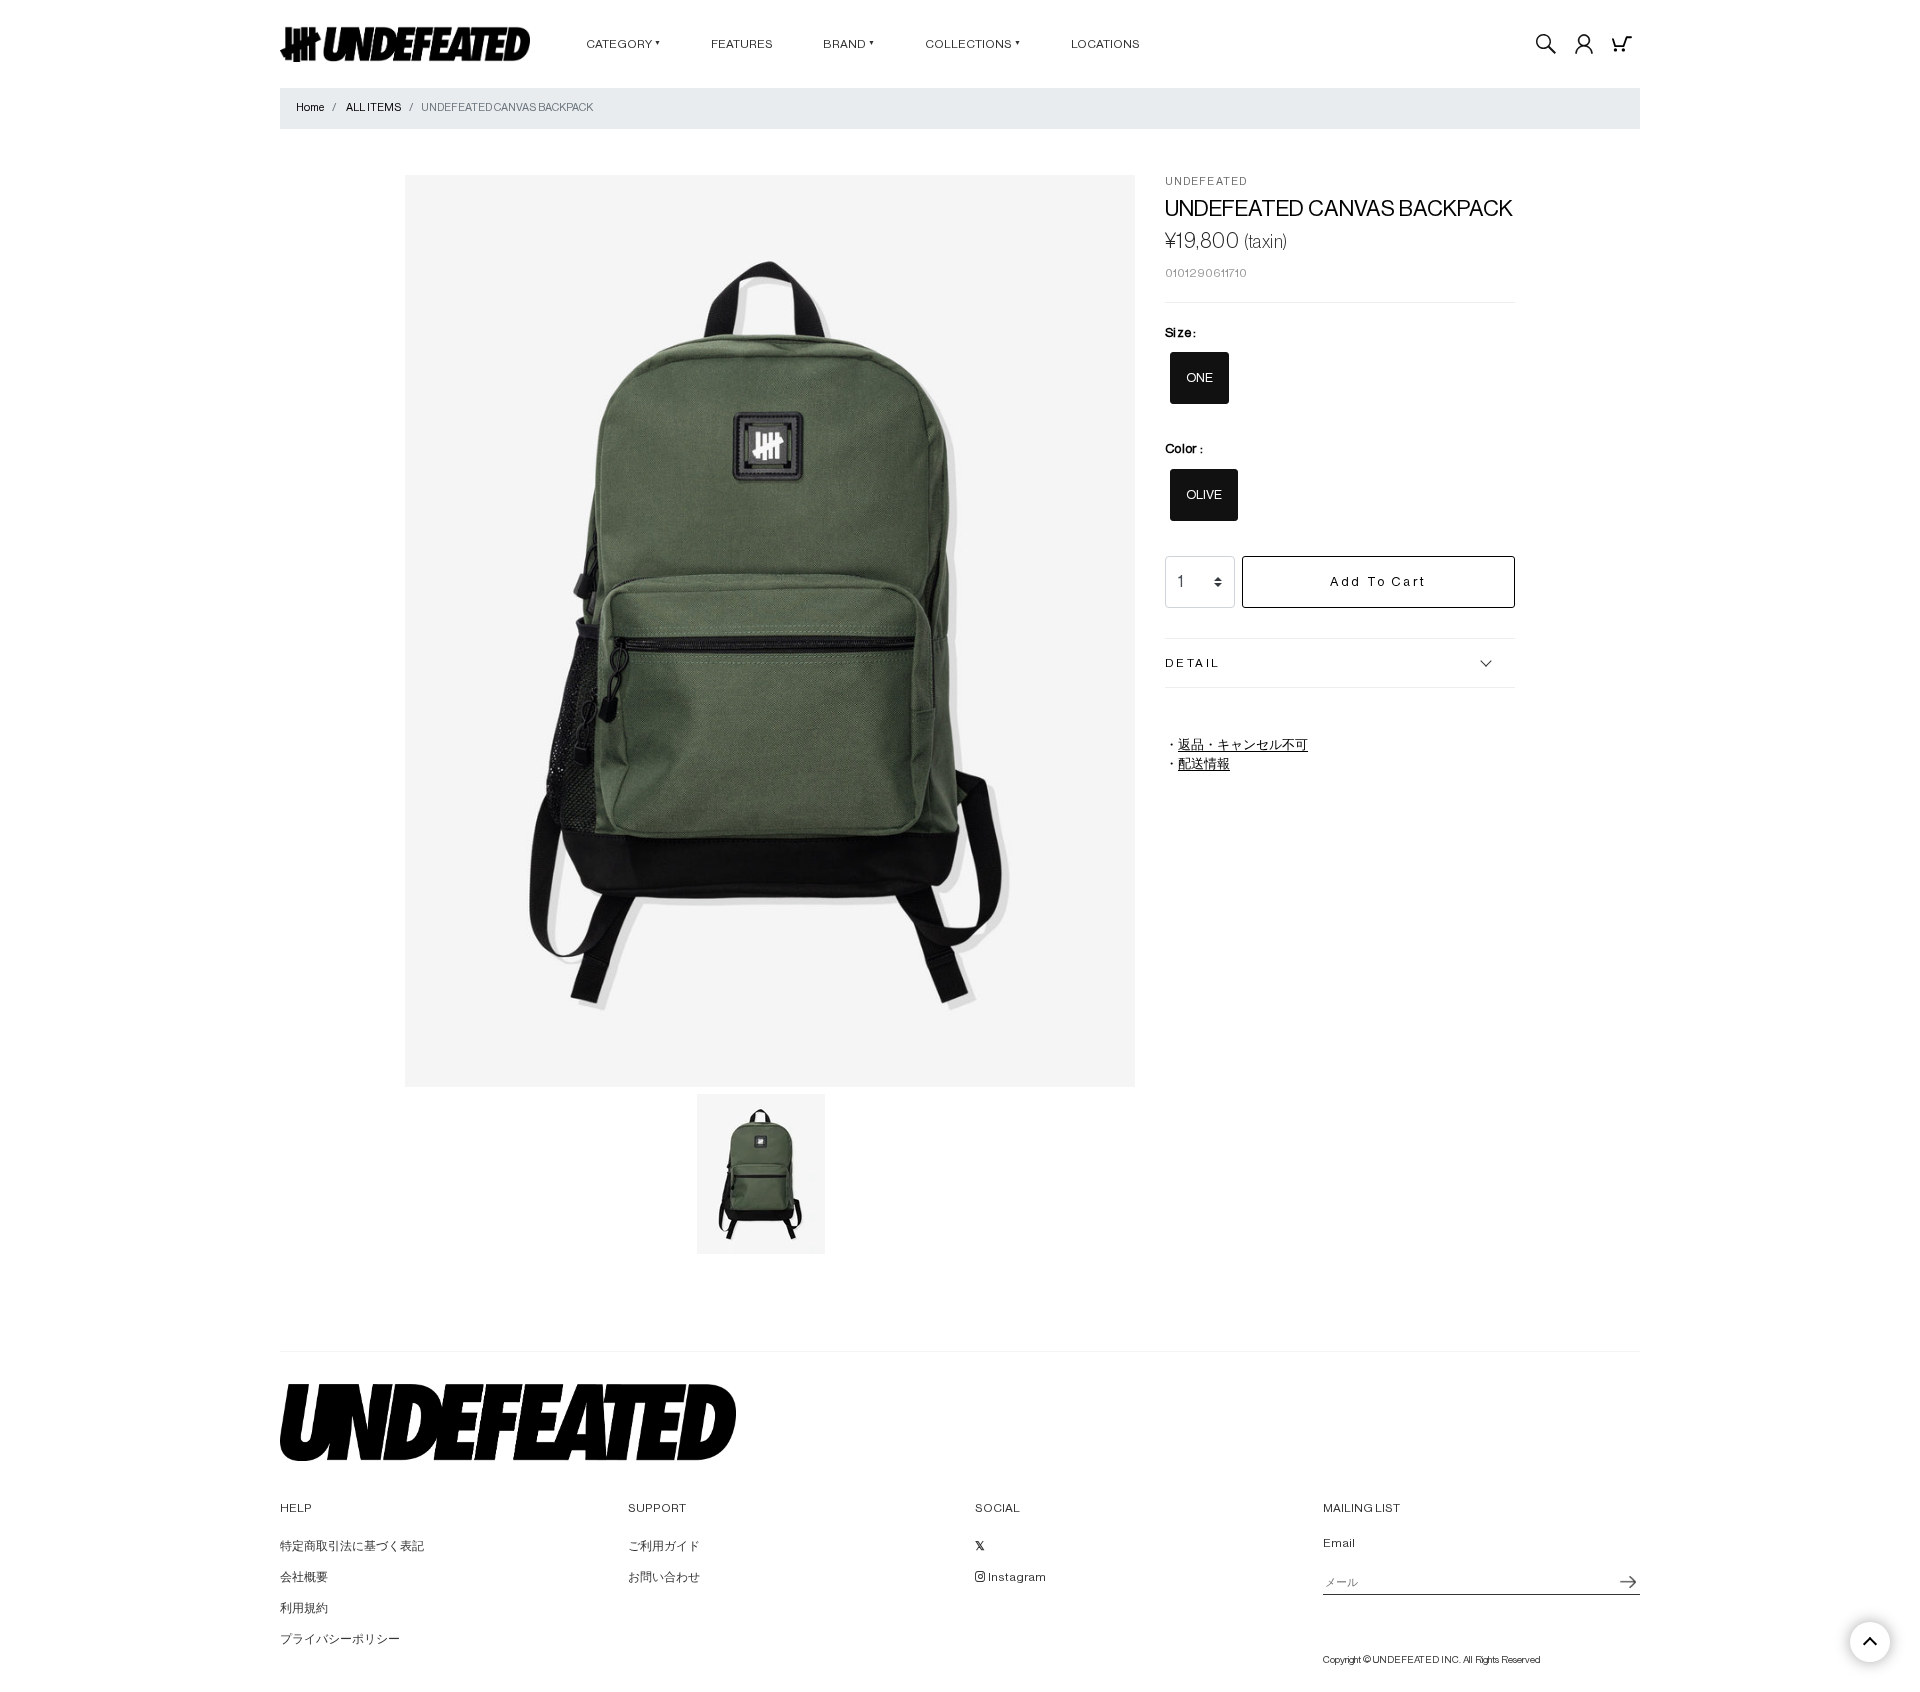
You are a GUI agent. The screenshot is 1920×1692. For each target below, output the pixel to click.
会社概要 (304, 1577)
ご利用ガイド (664, 1546)
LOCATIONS (1105, 44)
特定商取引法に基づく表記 (352, 1546)
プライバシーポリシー (340, 1639)
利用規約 (304, 1608)
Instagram (1016, 1577)
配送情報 (1204, 764)
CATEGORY (623, 44)
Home (310, 107)
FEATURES (742, 44)
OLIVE (1204, 494)
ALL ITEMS (373, 107)
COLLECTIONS (973, 44)
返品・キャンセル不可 (1243, 745)
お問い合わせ (664, 1577)
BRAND (849, 44)
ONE (1199, 377)
